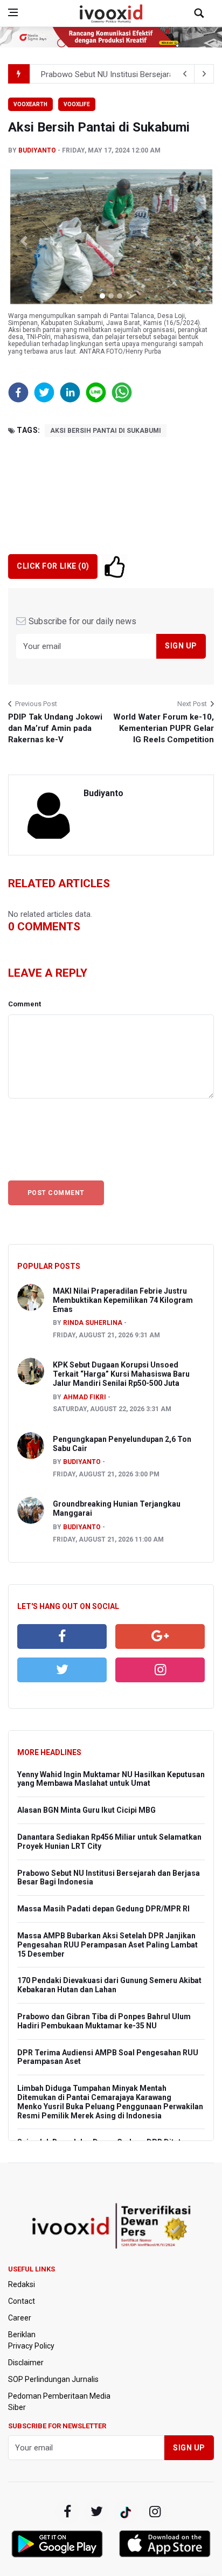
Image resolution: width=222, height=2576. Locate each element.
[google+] (126, 2512)
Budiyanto (37, 150)
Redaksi (22, 2284)
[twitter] (62, 1670)
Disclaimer (26, 2363)
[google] (160, 1636)
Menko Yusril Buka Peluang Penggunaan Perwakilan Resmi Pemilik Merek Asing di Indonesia (110, 2111)
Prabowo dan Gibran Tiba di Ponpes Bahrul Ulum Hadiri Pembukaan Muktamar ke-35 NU (104, 2021)
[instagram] (160, 1670)
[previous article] (204, 74)
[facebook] (62, 1636)
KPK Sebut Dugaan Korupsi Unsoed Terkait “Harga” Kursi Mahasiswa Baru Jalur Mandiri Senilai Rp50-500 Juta (121, 1374)
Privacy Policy (31, 2346)
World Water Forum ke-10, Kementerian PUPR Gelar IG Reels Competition (164, 728)
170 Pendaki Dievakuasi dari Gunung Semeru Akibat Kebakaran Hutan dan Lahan (109, 1985)
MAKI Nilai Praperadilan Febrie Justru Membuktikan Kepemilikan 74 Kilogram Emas (123, 1300)
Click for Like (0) (53, 566)
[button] (23, 241)
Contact (22, 2301)
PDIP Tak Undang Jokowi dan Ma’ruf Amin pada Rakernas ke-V (55, 728)
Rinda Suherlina (93, 1323)
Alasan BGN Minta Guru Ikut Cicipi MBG (86, 1810)
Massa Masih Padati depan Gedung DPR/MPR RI (103, 1909)
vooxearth (30, 104)
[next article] (185, 74)
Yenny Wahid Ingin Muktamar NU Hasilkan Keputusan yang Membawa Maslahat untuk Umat (111, 1779)
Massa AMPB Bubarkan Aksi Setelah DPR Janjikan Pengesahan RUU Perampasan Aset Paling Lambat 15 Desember (107, 1945)
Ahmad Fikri (85, 1397)
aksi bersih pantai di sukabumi (106, 431)
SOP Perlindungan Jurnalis (53, 2379)
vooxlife (77, 104)
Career (20, 2318)
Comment (25, 1004)
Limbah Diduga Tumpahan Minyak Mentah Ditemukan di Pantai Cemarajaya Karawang (94, 2093)
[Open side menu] (13, 12)
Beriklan (22, 2335)
